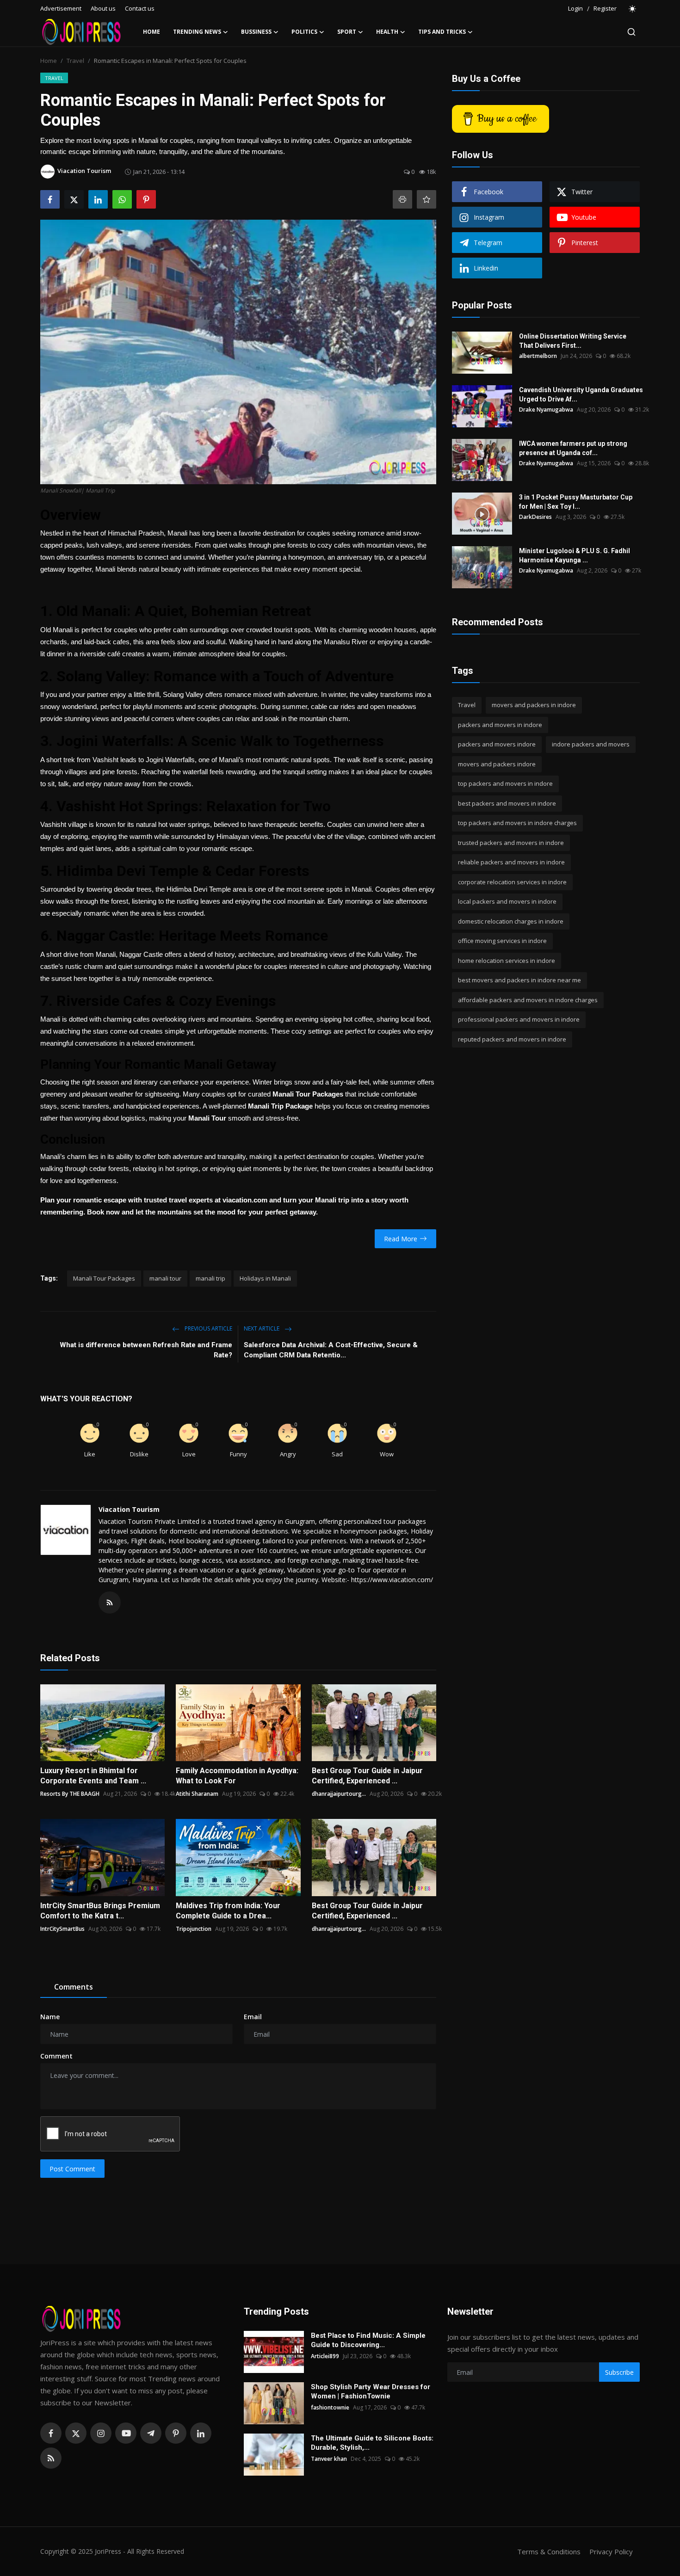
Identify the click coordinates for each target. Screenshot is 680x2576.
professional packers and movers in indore (519, 1019)
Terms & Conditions (549, 2551)
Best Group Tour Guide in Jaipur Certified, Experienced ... (367, 1776)
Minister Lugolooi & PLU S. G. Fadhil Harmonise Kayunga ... (575, 555)
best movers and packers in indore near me (519, 980)
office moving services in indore (502, 941)
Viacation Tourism (129, 1509)
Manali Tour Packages (104, 1278)
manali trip (210, 1278)
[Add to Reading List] (427, 199)
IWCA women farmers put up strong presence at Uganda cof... (573, 448)
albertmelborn (538, 356)
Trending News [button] (197, 32)
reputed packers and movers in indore (512, 1039)
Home (151, 32)
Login (575, 8)
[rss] (51, 2458)
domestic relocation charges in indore (511, 921)
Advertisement (61, 8)
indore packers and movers (591, 744)
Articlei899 (325, 2356)
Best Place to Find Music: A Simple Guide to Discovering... (368, 2340)
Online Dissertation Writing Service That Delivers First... (573, 341)
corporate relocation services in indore (512, 882)
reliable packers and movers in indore (511, 862)
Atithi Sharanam (197, 1794)
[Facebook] (51, 2433)
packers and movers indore (497, 744)
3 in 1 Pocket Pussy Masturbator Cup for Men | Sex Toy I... (576, 502)
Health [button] (387, 32)
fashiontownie (330, 2407)
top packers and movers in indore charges (517, 823)
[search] (631, 32)
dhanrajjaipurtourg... (339, 1794)
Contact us (140, 8)
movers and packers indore (497, 764)
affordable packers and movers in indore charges (528, 1000)
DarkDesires (535, 517)
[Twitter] (76, 2433)
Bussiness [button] (256, 32)
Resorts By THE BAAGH (70, 1794)
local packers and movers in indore (507, 901)
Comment (56, 2056)
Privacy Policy (611, 2551)
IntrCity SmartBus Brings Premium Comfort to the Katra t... (100, 1911)
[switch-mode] (633, 9)
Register (605, 8)
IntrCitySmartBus (62, 1929)
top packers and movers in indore (505, 783)
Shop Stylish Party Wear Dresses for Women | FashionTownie (371, 2391)
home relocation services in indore (507, 961)
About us (103, 8)
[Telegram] (151, 2433)
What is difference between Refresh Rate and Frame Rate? (146, 1350)
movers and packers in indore (534, 705)
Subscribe (619, 2372)
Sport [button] (347, 32)
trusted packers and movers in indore (511, 843)
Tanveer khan (329, 2459)
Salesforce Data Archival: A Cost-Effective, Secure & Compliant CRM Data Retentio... (331, 1350)
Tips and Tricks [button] (442, 32)
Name (50, 2017)
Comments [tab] (74, 1987)
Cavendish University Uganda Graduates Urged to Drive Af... (581, 394)
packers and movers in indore (500, 725)
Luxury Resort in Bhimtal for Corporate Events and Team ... (93, 1776)
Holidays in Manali (265, 1278)
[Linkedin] (201, 2433)
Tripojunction (194, 1929)
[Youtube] (126, 2433)
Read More (401, 1239)
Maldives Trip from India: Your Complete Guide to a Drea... (228, 1911)
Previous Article (208, 1328)
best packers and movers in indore (507, 803)
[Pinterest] (176, 2433)
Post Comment (72, 2169)
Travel (75, 61)
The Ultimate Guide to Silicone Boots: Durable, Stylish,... (372, 2443)
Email (253, 2017)
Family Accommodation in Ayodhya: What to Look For (237, 1776)
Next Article (262, 1328)
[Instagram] (101, 2433)
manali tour (165, 1278)
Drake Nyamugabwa (546, 410)
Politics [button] (304, 32)
